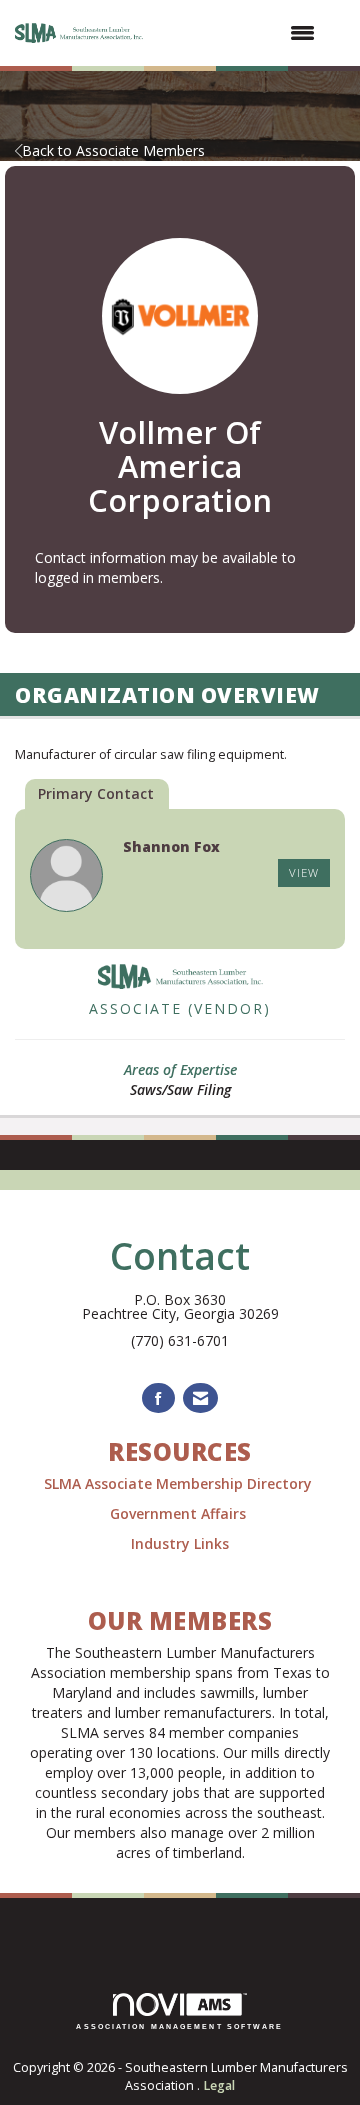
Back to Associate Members (113, 150)
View (304, 872)
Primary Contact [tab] (96, 793)
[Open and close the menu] (241, 33)
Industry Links (180, 1543)
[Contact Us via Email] (200, 1398)
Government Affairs (180, 1513)
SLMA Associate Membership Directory (180, 1483)
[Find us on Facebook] (158, 1398)
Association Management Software (179, 2026)
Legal (219, 2085)
